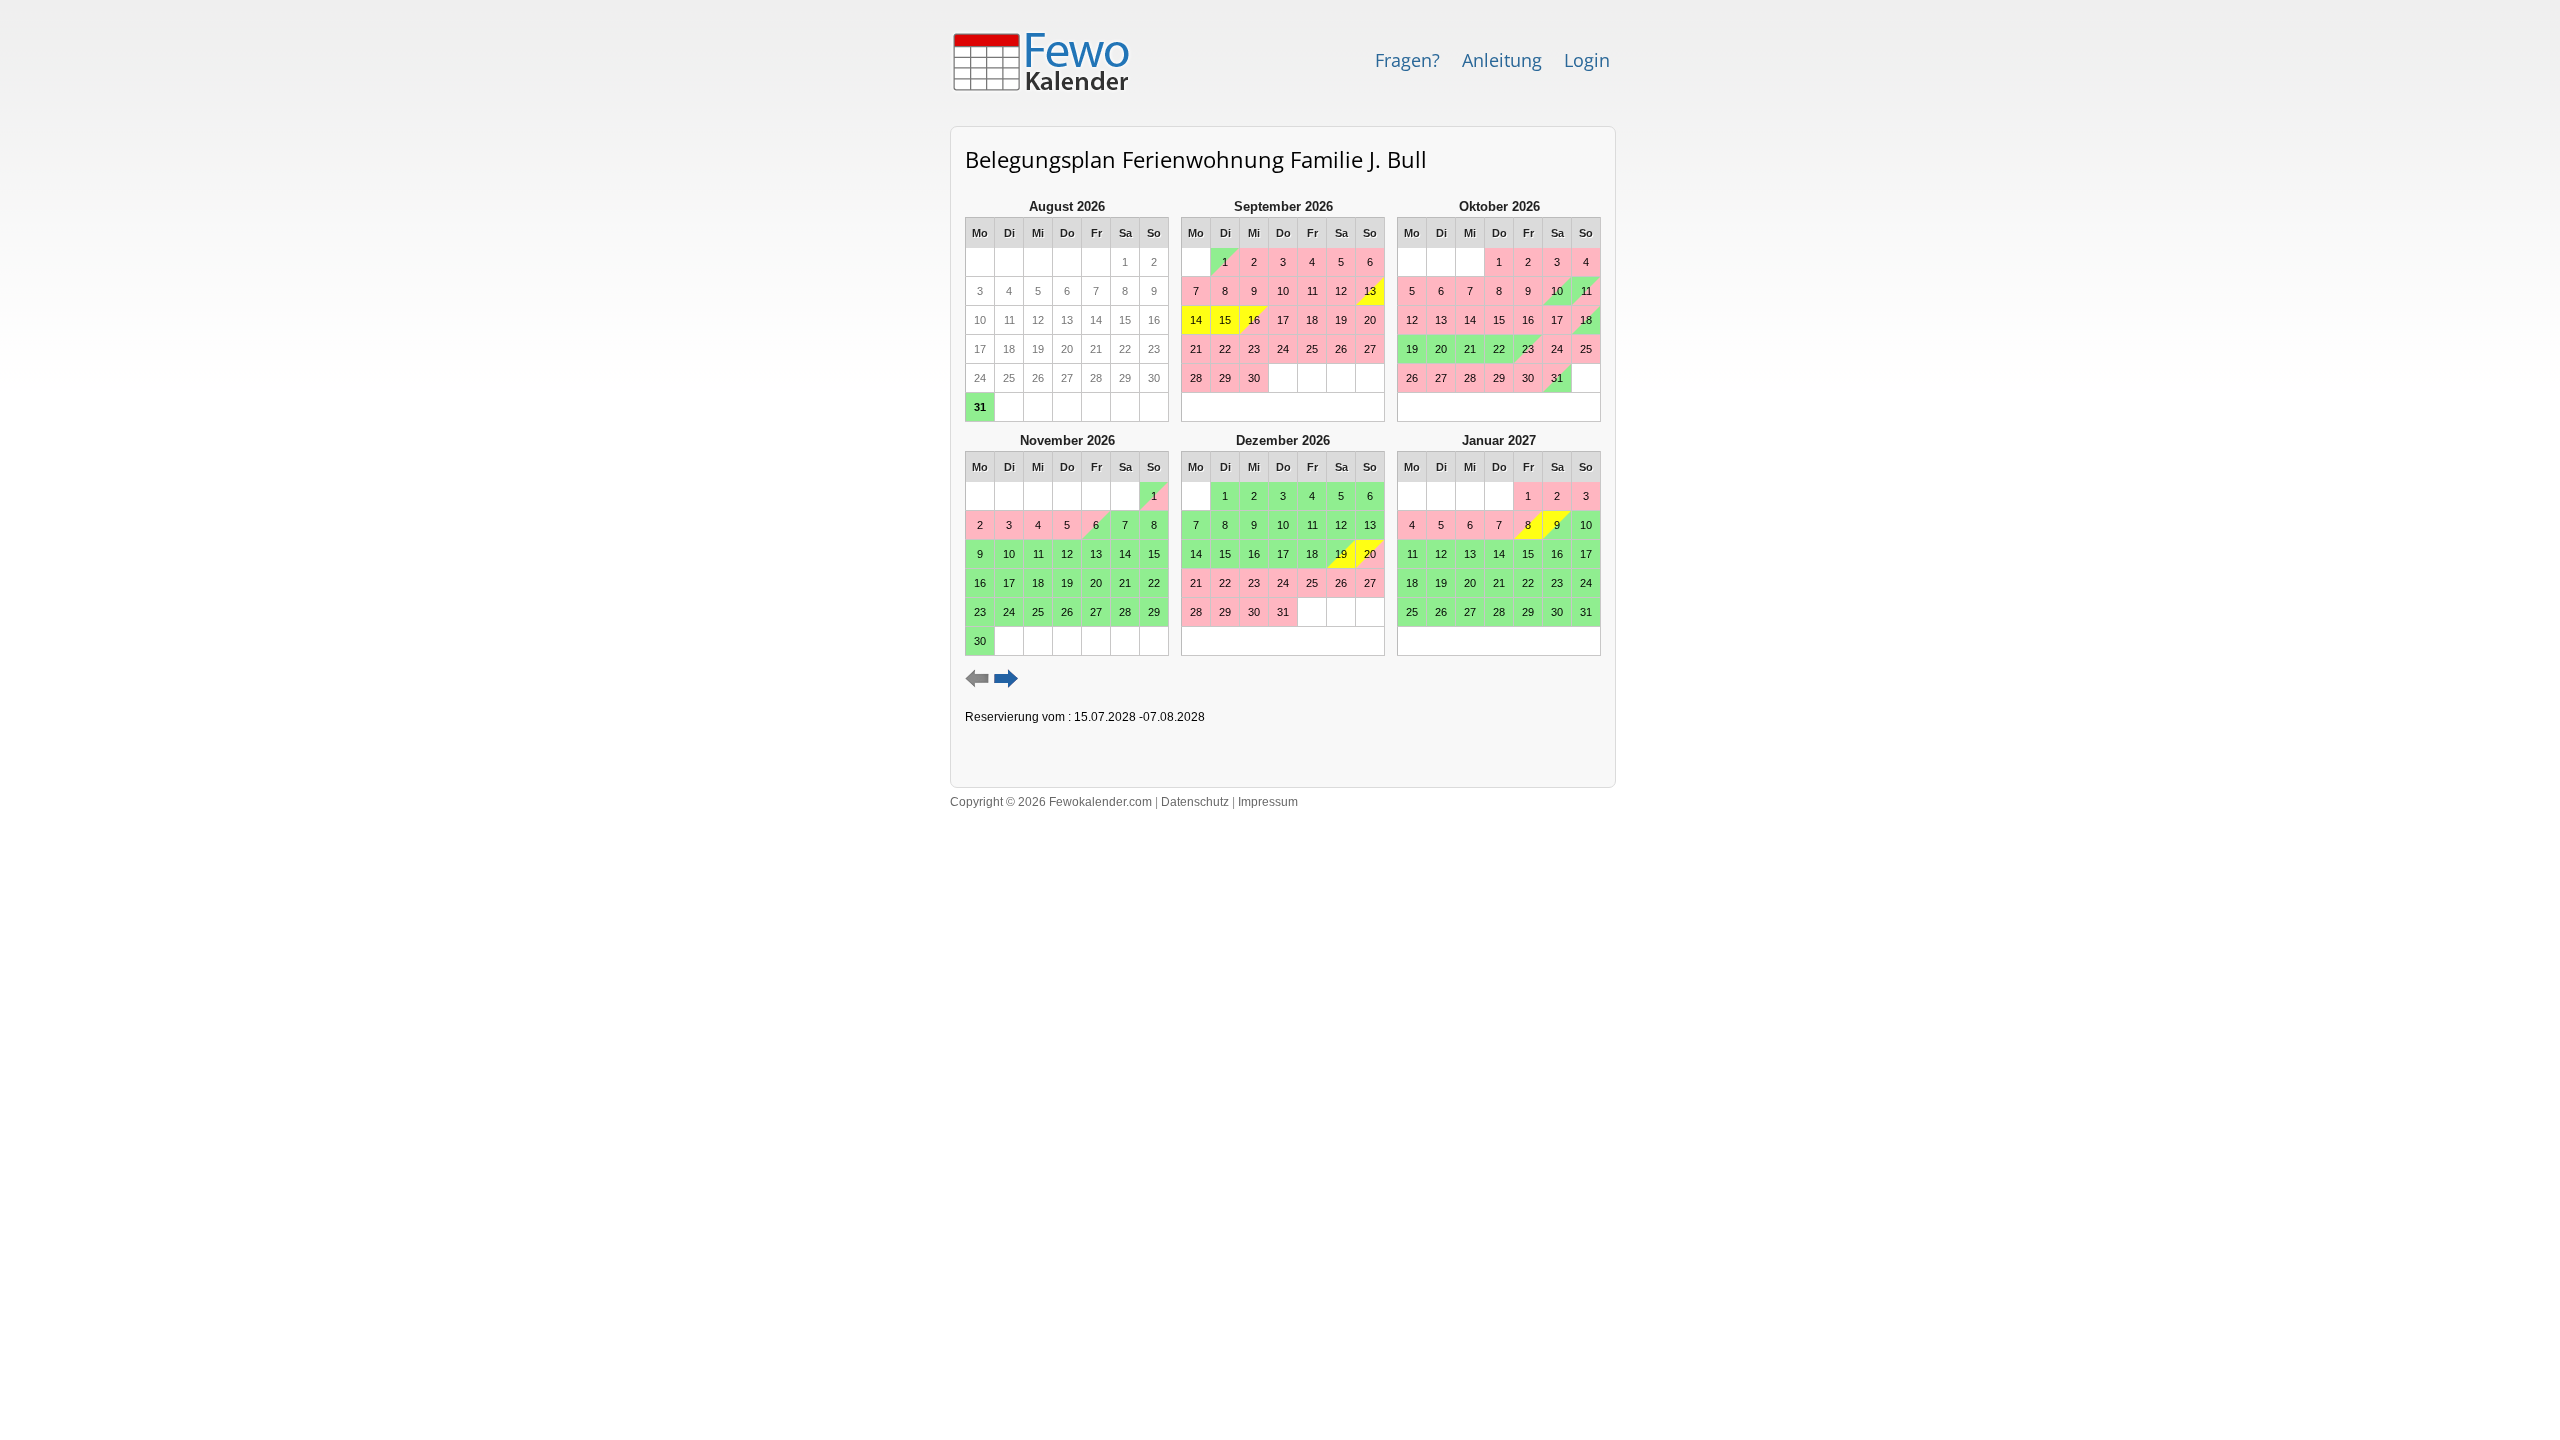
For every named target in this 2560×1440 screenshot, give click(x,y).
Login (1587, 60)
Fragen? (1407, 60)
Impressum (1268, 802)
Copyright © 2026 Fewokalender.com (1051, 802)
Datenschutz (1195, 802)
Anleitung (1502, 60)
